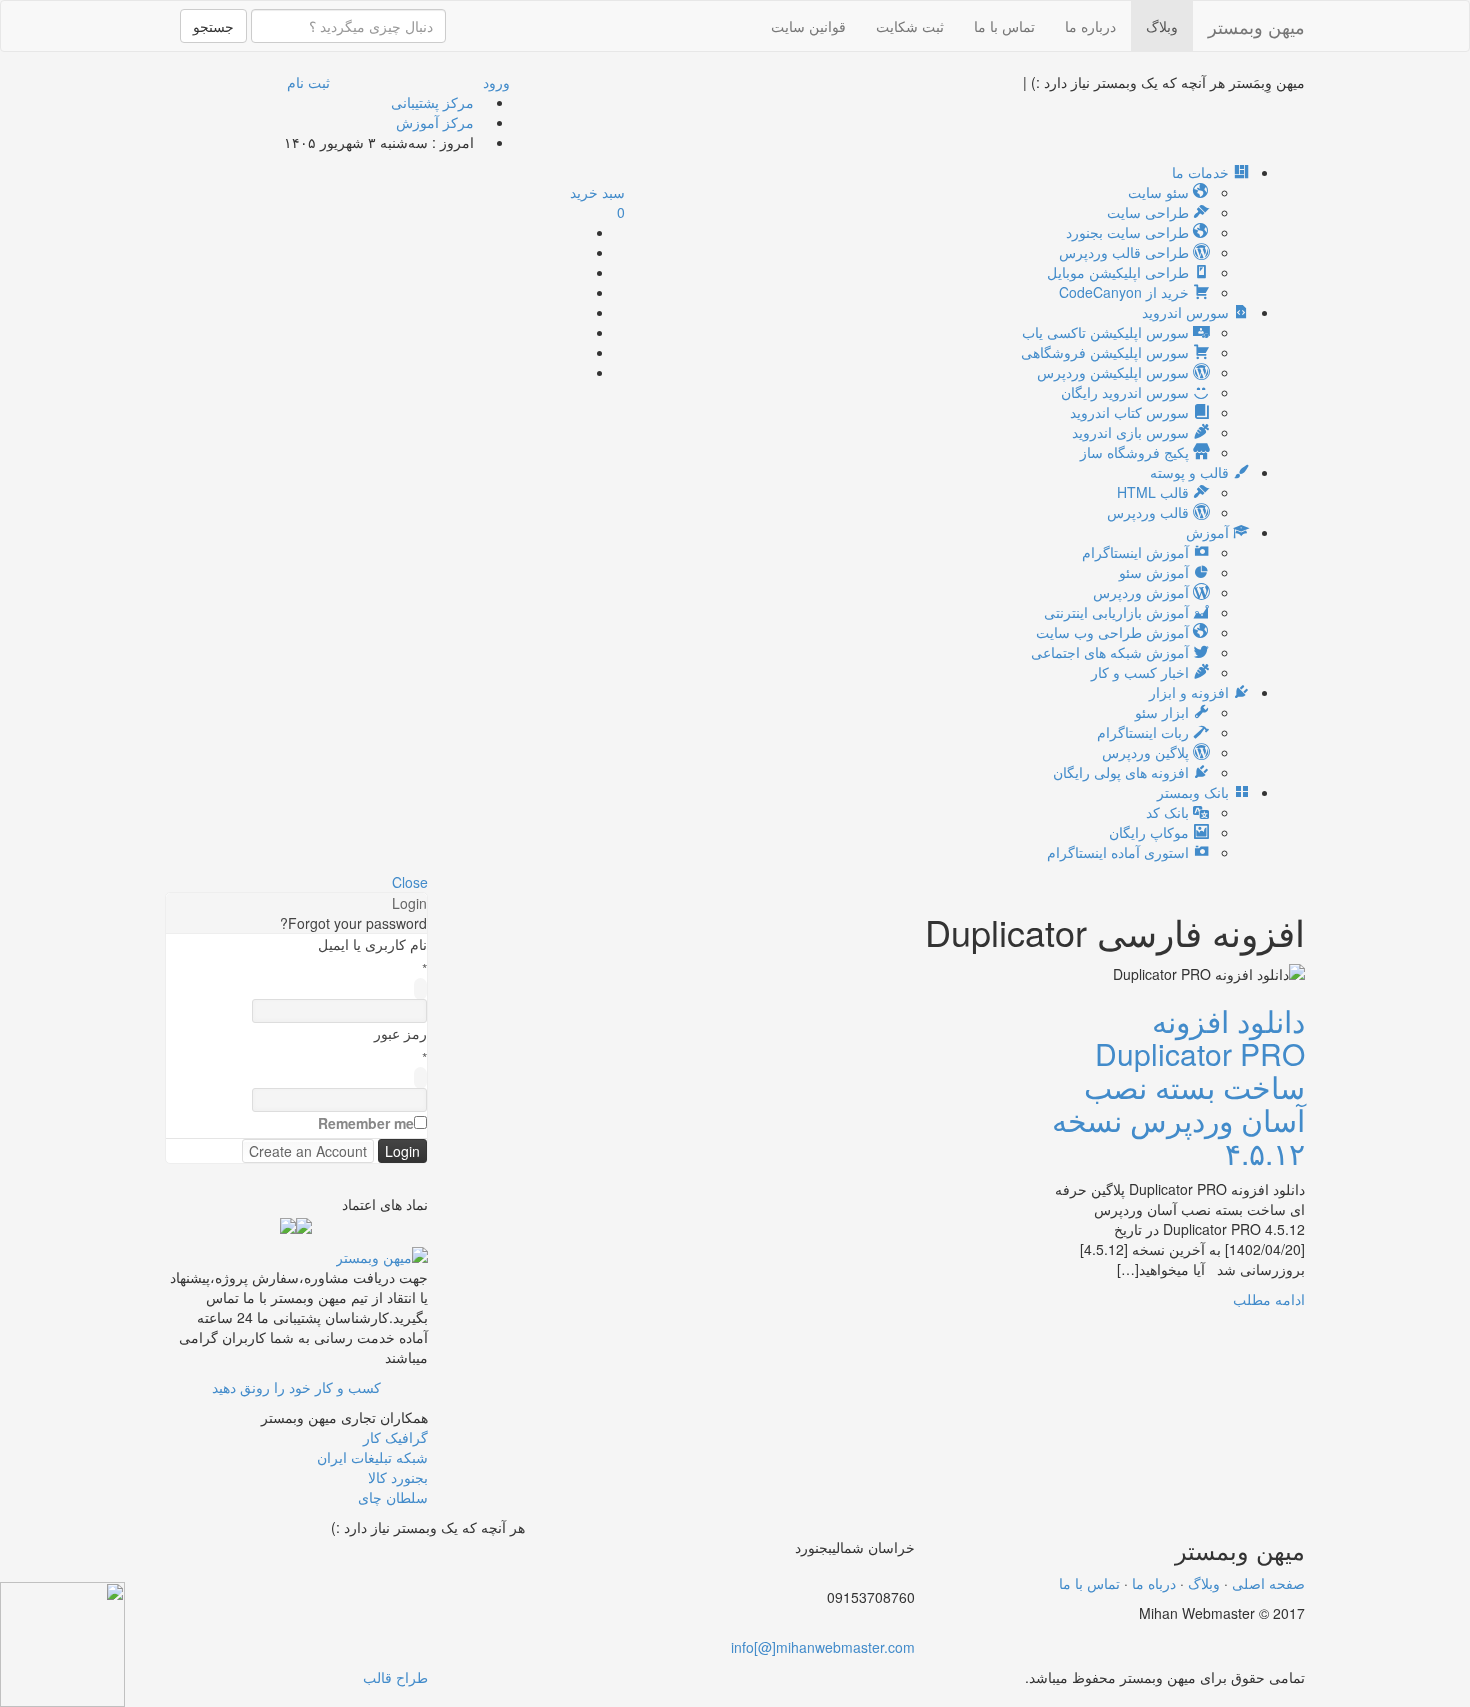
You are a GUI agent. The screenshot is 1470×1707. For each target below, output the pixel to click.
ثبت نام (308, 82)
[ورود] (1464, 1697)
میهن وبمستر (1256, 26)
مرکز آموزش (435, 122)
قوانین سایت (808, 26)
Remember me (366, 1123)
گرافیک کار (395, 1437)
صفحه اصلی (1268, 1583)
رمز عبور (400, 1033)
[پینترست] (579, 332)
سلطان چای (393, 1497)
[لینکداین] (489, 1557)
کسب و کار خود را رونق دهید (296, 1387)
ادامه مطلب (1269, 1299)
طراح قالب (395, 1677)
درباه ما (1154, 1583)
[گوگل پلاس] (579, 252)
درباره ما (1090, 26)
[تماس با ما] (382, 1254)
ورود (496, 82)
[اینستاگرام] (579, 372)
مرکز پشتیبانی (432, 102)
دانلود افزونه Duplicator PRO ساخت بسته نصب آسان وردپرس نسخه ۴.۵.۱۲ (1178, 1086)
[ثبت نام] (1449, 1697)
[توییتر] (579, 292)
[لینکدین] (579, 312)
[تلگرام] (579, 352)
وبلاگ (1162, 26)
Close (410, 882)
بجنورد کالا (398, 1477)
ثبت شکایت (910, 26)
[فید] (579, 232)
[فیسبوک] (579, 272)
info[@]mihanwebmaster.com (823, 1647)
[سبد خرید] (1434, 1697)
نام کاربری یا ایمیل (372, 944)
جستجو (213, 26)
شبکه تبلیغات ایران (372, 1457)
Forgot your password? (353, 923)
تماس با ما (1004, 26)
